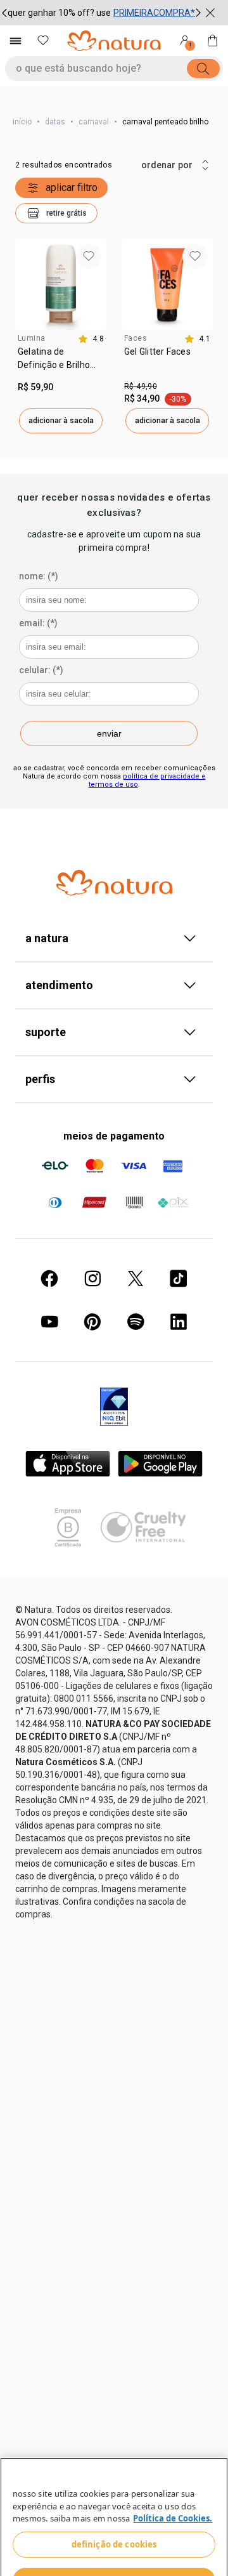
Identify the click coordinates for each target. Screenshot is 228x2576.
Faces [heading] (136, 282)
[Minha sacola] (213, 41)
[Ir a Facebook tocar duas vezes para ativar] (49, 1223)
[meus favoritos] (43, 41)
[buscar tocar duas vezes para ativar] (203, 69)
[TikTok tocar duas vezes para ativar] (179, 1223)
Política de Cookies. (173, 2490)
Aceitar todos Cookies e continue (114, 2552)
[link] (61, 307)
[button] (56, 157)
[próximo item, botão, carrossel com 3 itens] (198, 13)
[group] (101, 13)
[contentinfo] (91, 283)
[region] (114, 2502)
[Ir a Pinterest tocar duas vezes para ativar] (92, 1266)
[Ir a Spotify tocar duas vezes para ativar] (136, 1266)
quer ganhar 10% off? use (59, 13)
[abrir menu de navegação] (15, 41)
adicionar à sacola (61, 365)
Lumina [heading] (31, 282)
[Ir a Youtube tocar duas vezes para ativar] (49, 1266)
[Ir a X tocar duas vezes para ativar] (136, 1223)
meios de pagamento (114, 1080)
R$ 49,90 (141, 331)
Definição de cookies (114, 2516)
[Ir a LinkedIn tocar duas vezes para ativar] (179, 1266)
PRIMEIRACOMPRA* (154, 13)
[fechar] (210, 13)
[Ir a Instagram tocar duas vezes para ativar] (92, 1223)
